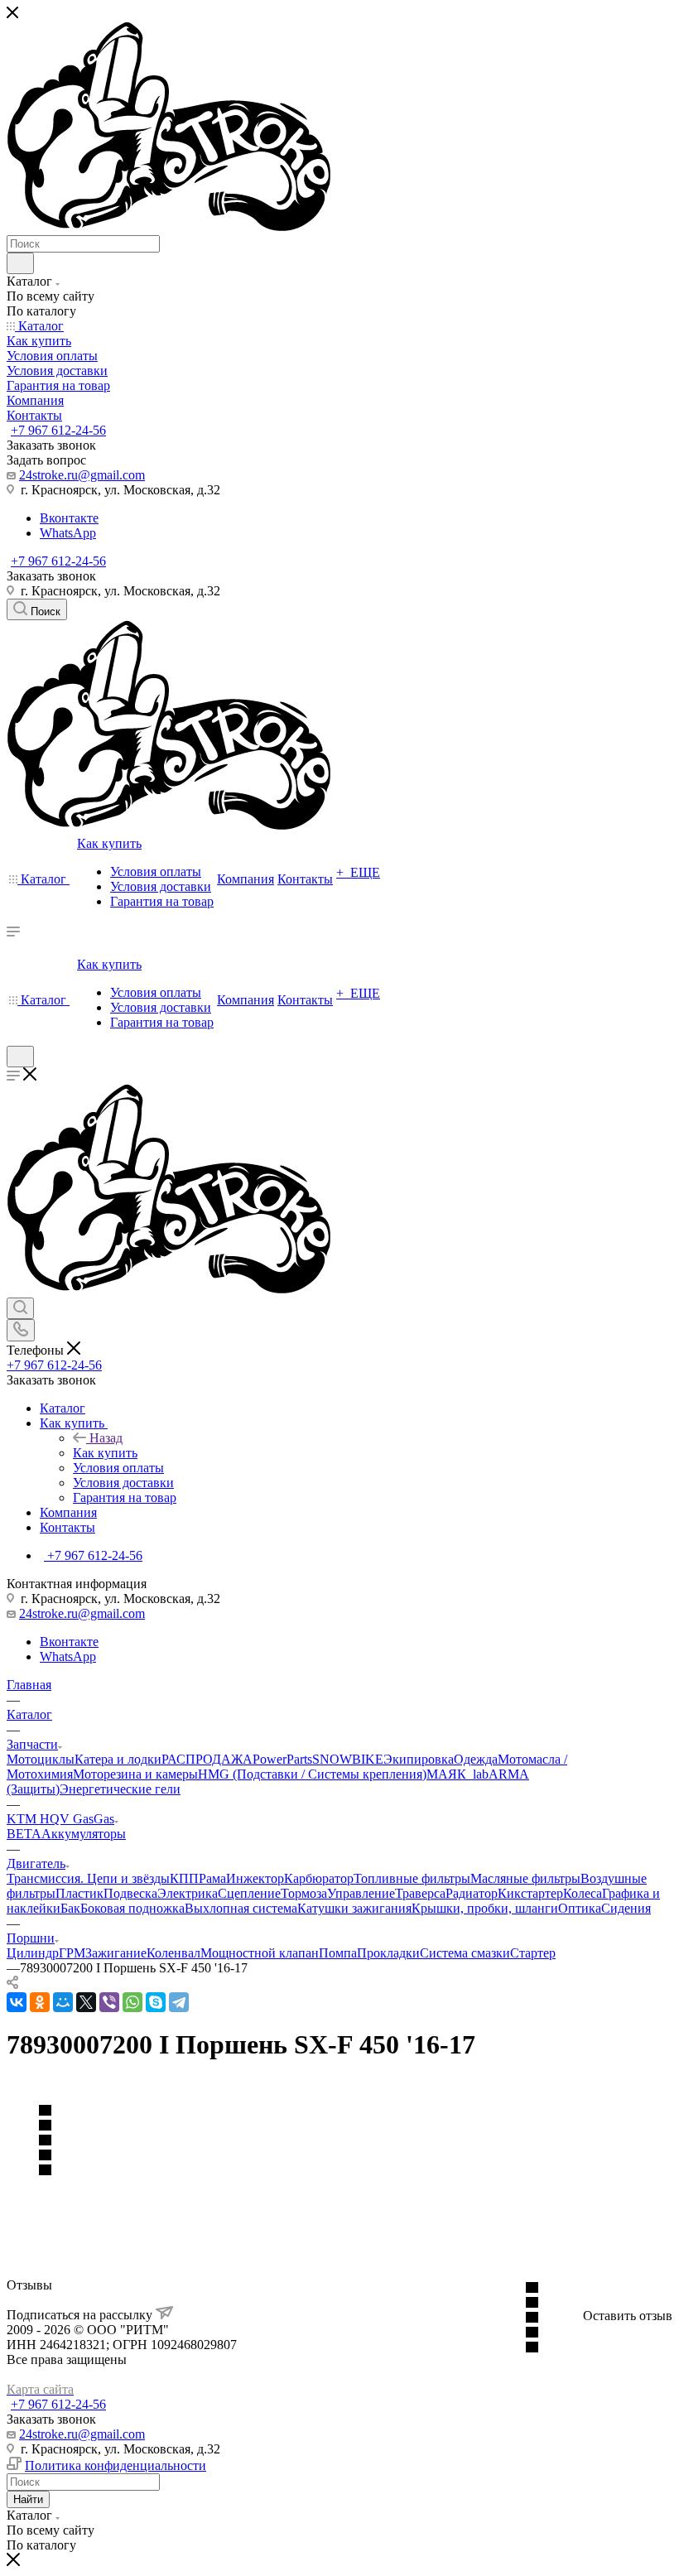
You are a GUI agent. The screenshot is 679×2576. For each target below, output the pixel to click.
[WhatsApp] (132, 2002)
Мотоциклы (41, 1759)
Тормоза (304, 1893)
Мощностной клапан (260, 1953)
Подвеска (130, 1893)
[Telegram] (179, 2002)
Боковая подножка (132, 1908)
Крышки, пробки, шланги (485, 1908)
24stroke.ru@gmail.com (82, 475)
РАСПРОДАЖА (207, 1759)
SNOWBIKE (348, 1759)
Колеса (583, 1893)
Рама (212, 1878)
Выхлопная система (241, 1908)
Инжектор (255, 1878)
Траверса (420, 1893)
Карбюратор (319, 1878)
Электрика (188, 1893)
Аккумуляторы (84, 1834)
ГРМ (72, 1953)
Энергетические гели (120, 1789)
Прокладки (388, 1953)
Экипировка (419, 1759)
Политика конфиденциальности (116, 2465)
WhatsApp (68, 533)
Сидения (626, 1908)
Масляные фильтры (525, 1878)
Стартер (533, 1953)
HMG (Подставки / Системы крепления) (312, 1774)
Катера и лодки (118, 1759)
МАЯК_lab (457, 1774)
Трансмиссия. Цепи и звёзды (88, 1878)
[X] (86, 2002)
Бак (70, 1908)
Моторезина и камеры (135, 1774)
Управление (361, 1893)
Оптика (580, 1908)
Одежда (476, 1759)
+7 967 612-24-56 (58, 430)
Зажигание (116, 1953)
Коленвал (173, 1953)
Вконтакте (69, 518)
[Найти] (20, 263)
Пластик (79, 1893)
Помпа (338, 1953)
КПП (184, 1878)
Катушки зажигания (354, 1908)
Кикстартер (530, 1893)
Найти (28, 2499)
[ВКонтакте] (17, 2002)
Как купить (105, 1453)
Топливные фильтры (412, 1878)
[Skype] (156, 2002)
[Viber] (109, 2002)
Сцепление (249, 1893)
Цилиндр (33, 1953)
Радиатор (472, 1893)
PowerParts (282, 1759)
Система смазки (465, 1953)
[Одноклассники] (40, 2002)
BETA (24, 1834)
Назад (106, 1438)
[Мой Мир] (63, 2002)
